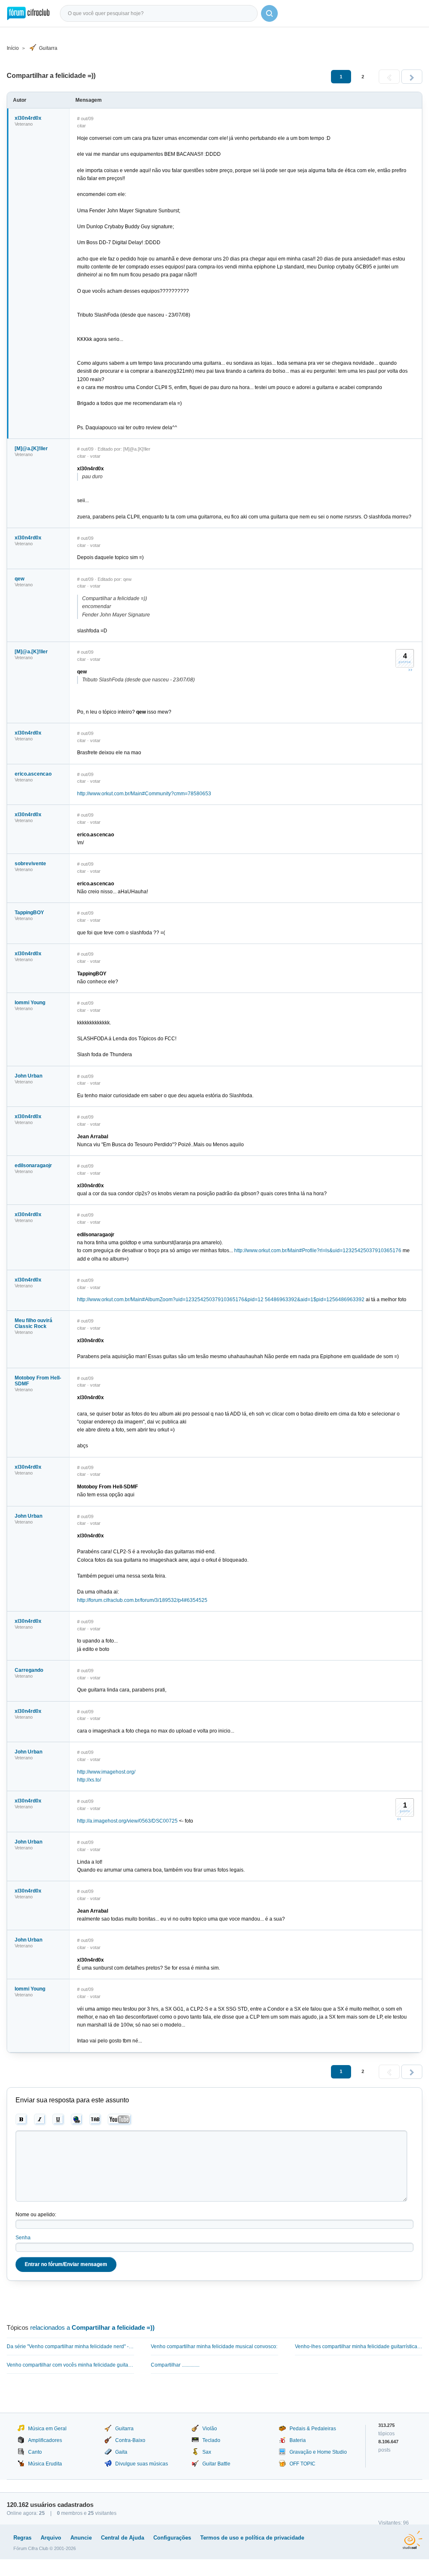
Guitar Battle (216, 2464)
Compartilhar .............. (175, 2365)
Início (13, 48)
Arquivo (51, 2538)
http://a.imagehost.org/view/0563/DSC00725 (127, 1821)
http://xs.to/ (89, 1780)
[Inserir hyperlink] (77, 2120)
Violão (210, 2429)
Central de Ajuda (123, 2538)
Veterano (24, 124)
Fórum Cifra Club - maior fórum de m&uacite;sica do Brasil (28, 13)
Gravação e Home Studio (318, 2452)
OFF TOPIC (302, 2464)
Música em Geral (47, 2429)
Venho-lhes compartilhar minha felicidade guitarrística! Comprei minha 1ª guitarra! (359, 2347)
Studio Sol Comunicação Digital (412, 2540)
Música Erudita (45, 2464)
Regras (22, 2538)
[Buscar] (269, 13)
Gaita (121, 2452)
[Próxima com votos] (410, 670)
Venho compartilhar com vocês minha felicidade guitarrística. (70, 2365)
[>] (412, 77)
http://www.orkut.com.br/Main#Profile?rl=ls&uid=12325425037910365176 (318, 1251)
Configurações (172, 2538)
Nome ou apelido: (36, 2215)
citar (81, 126)
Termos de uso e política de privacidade (252, 2538)
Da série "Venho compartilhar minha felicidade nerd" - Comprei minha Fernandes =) (70, 2347)
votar (95, 456)
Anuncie (81, 2538)
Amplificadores (45, 2440)
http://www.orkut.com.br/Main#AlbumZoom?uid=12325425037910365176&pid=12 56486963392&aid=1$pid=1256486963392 (221, 1300)
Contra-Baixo (130, 2440)
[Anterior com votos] (399, 1819)
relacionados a (92, 2327)
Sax (207, 2452)
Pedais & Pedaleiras (313, 2429)
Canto (35, 2452)
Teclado (211, 2440)
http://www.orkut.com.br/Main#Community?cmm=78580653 (144, 794)
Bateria (298, 2440)
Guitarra (48, 48)
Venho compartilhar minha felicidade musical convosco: (214, 2347)
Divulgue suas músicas (142, 2464)
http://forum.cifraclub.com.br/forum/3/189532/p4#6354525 (142, 1600)
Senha (23, 2238)
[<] (389, 77)
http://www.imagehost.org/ (106, 1772)
